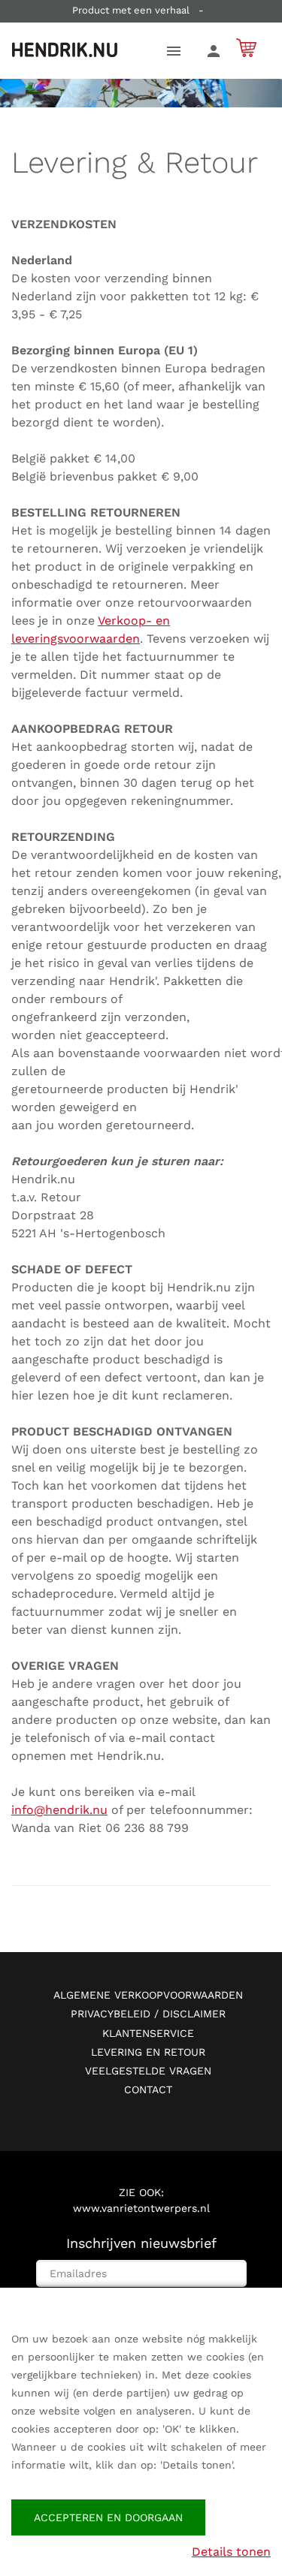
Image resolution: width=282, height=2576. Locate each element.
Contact (148, 2089)
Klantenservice (148, 2033)
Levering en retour (148, 2052)
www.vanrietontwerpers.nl (141, 2208)
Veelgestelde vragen (148, 2071)
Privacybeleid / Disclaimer (148, 2014)
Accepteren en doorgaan (108, 2517)
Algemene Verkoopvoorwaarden (148, 1995)
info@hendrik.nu (59, 1810)
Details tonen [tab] (231, 2552)
